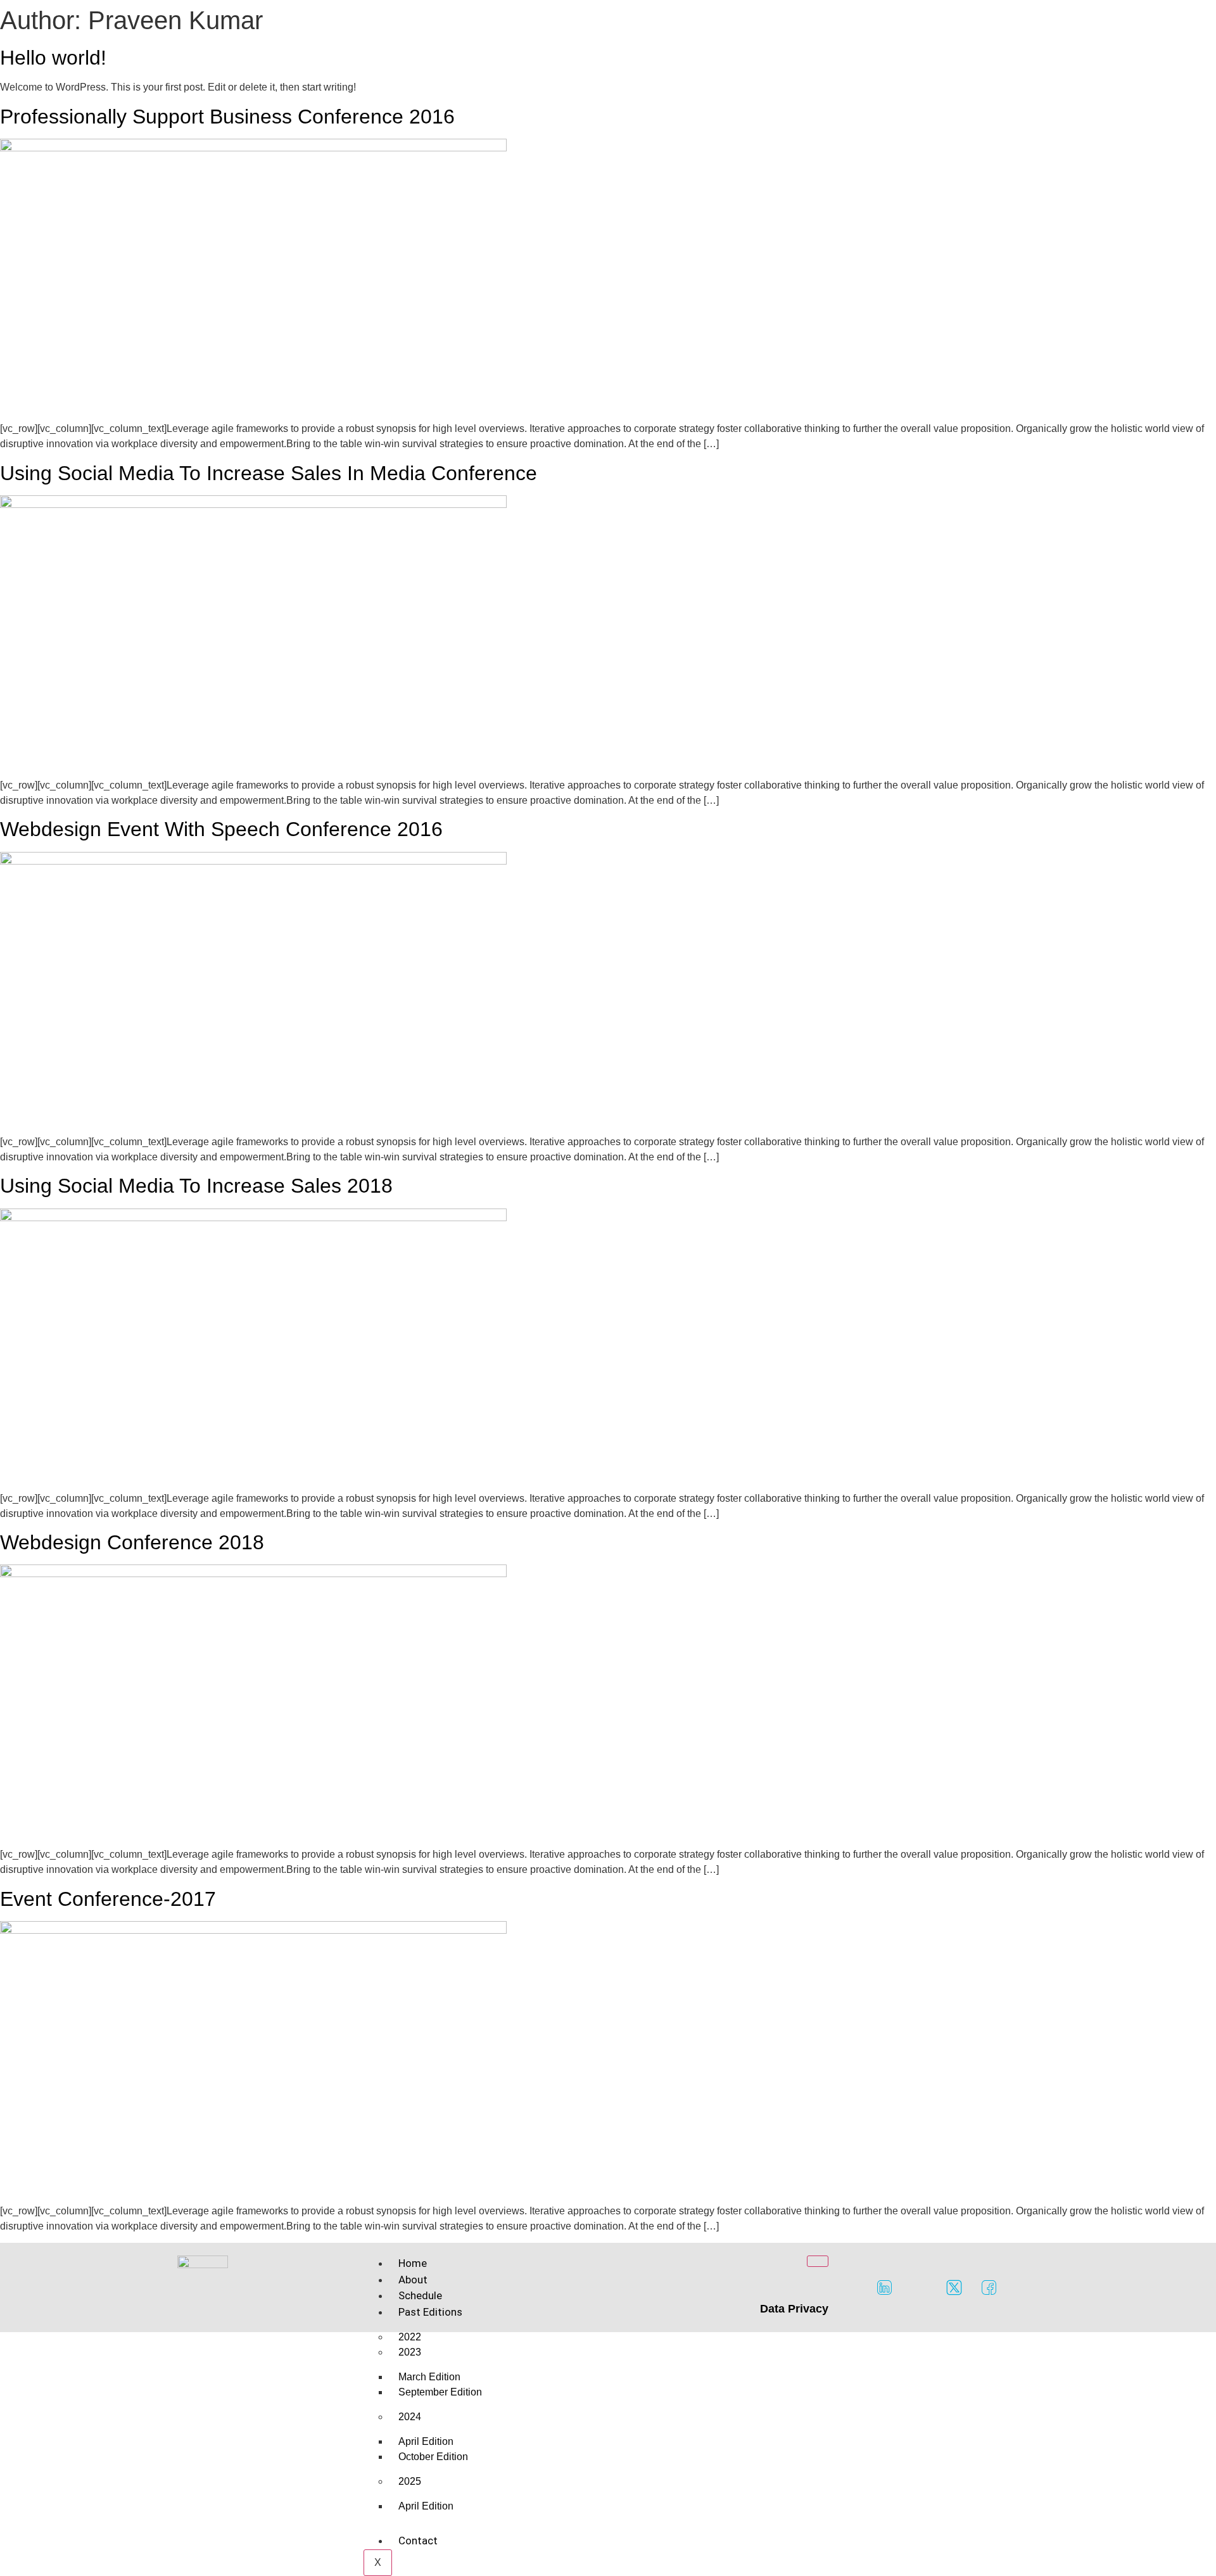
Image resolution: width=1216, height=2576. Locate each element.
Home (413, 2263)
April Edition (426, 2506)
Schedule (420, 2295)
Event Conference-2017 (108, 1899)
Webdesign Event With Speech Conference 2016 (221, 829)
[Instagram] (920, 2288)
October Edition (433, 2457)
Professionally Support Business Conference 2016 (227, 117)
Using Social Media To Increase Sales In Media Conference (269, 473)
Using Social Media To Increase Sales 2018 (196, 1186)
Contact (418, 2541)
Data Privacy (794, 2309)
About (413, 2280)
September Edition (440, 2392)
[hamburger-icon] (818, 2261)
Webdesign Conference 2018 (132, 1542)
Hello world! (53, 58)
